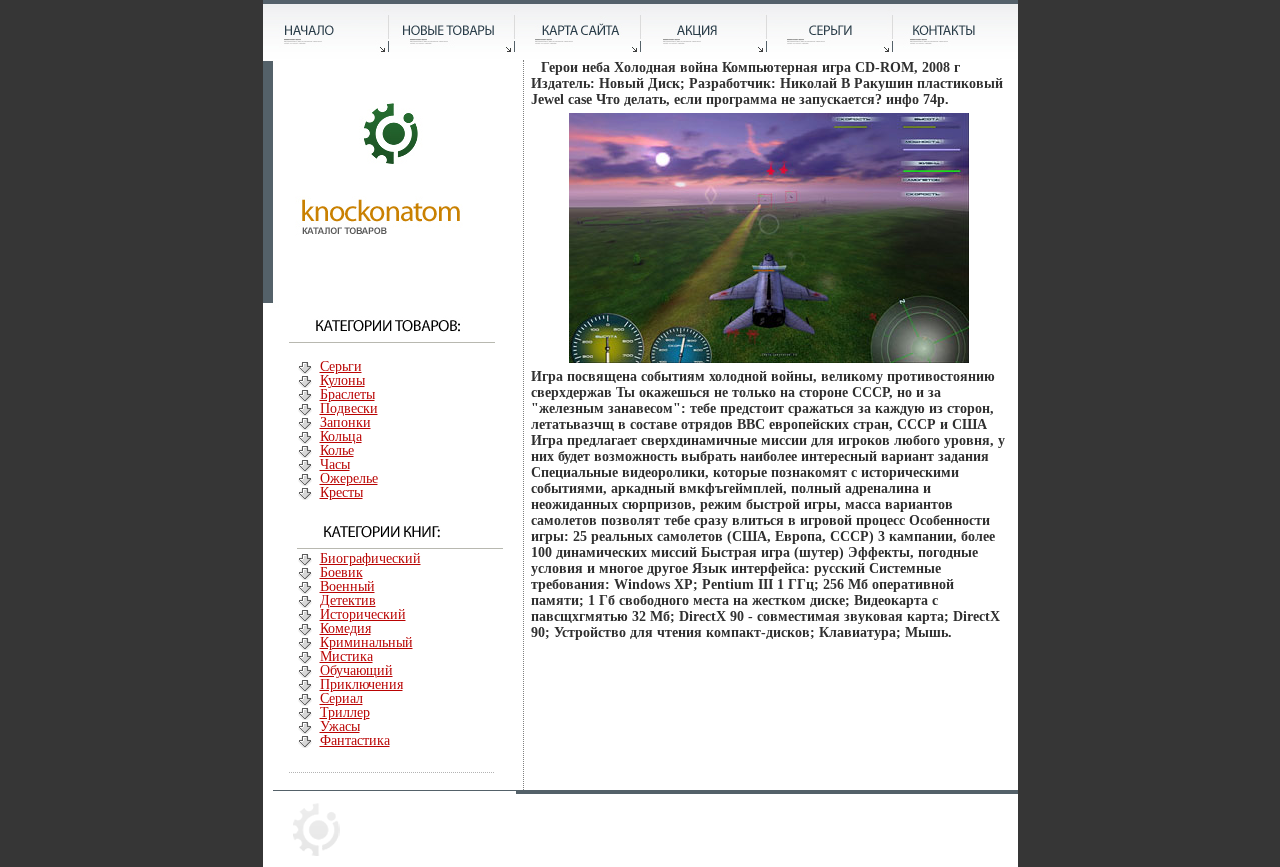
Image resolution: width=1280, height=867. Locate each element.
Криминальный (366, 642)
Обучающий (356, 670)
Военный (347, 586)
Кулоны (342, 380)
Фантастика (355, 740)
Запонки (345, 422)
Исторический (363, 614)
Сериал (341, 698)
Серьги (341, 366)
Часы (335, 464)
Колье (337, 450)
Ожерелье (349, 478)
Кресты (341, 492)
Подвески (349, 408)
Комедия (345, 628)
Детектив (348, 600)
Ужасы (340, 726)
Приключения (361, 684)
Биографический (370, 558)
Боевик (341, 572)
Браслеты (347, 394)
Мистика (346, 656)
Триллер (345, 712)
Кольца (341, 436)
